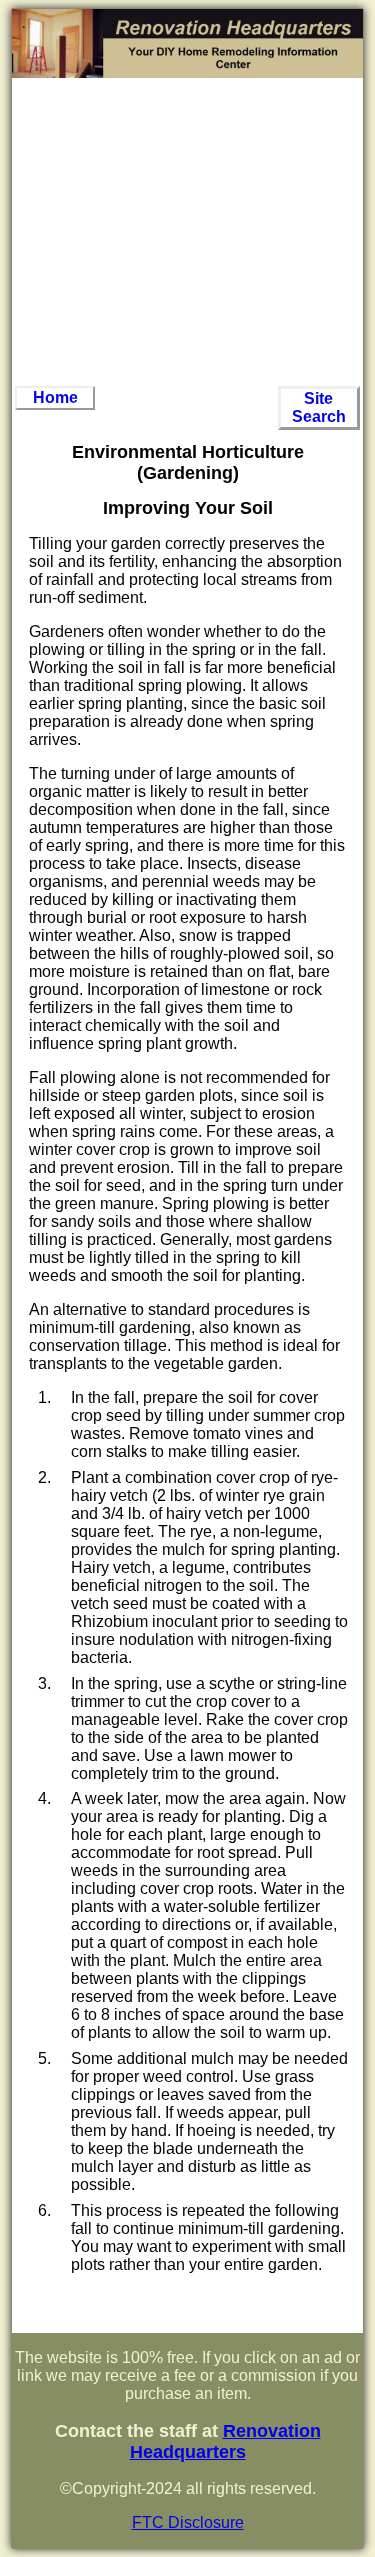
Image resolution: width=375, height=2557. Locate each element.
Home (55, 397)
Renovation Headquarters (225, 2441)
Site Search (319, 407)
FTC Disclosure (188, 2522)
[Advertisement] (188, 232)
